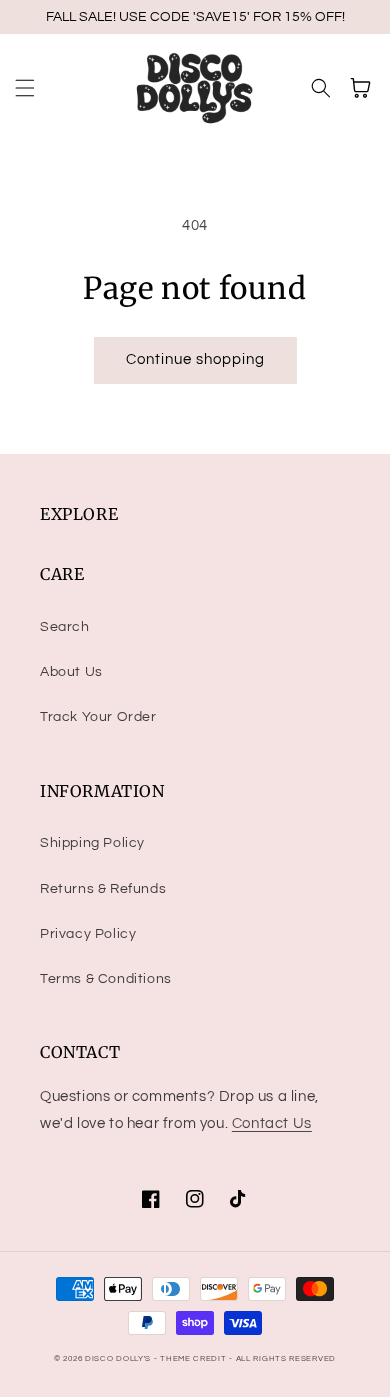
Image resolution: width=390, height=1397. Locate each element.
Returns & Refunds (103, 889)
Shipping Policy (92, 843)
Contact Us (272, 1123)
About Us (71, 672)
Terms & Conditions (106, 979)
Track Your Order (98, 717)
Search (65, 627)
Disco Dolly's (118, 1358)
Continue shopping (195, 359)
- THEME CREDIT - (195, 1358)
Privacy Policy (88, 934)
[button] (25, 88)
